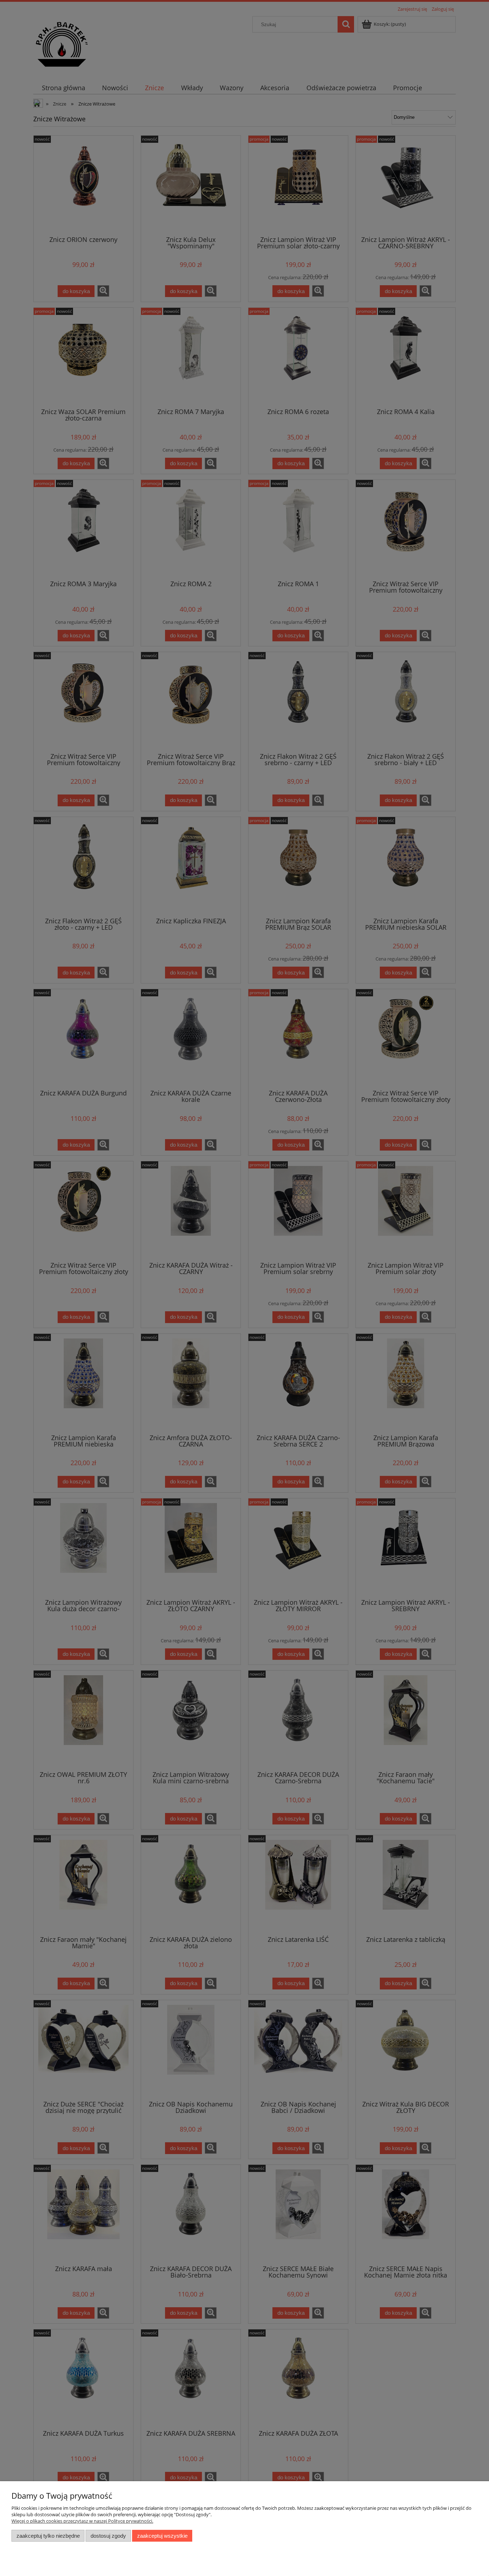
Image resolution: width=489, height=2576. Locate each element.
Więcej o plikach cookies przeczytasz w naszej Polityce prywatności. (82, 2521)
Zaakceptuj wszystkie (162, 2536)
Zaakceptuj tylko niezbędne (48, 2536)
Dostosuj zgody (108, 2536)
